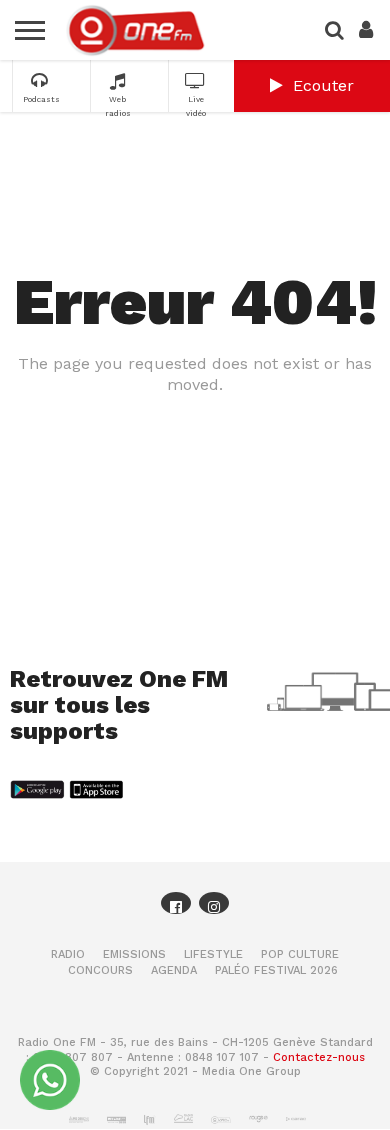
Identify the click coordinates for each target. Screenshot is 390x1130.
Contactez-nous (319, 1057)
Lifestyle (213, 954)
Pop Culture (300, 954)
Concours (100, 970)
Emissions (134, 954)
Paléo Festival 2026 (276, 970)
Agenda (174, 970)
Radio (68, 954)
